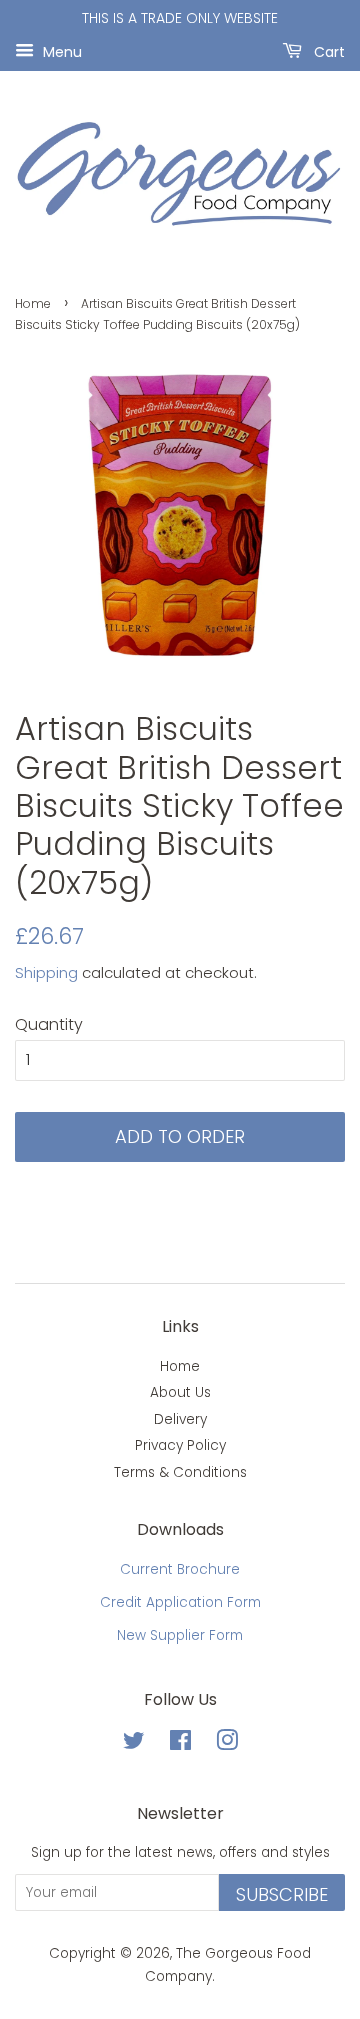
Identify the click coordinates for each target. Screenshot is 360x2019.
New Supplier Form (180, 1635)
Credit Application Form (180, 1602)
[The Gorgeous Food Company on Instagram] (227, 1744)
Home (33, 303)
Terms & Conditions (180, 1472)
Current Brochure (180, 1569)
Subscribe (282, 1894)
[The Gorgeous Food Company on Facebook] (180, 1744)
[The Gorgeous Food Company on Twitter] (134, 1744)
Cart (327, 51)
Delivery (180, 1419)
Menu (60, 51)
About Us (180, 1392)
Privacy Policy (180, 1445)
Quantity (49, 1024)
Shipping (46, 972)
